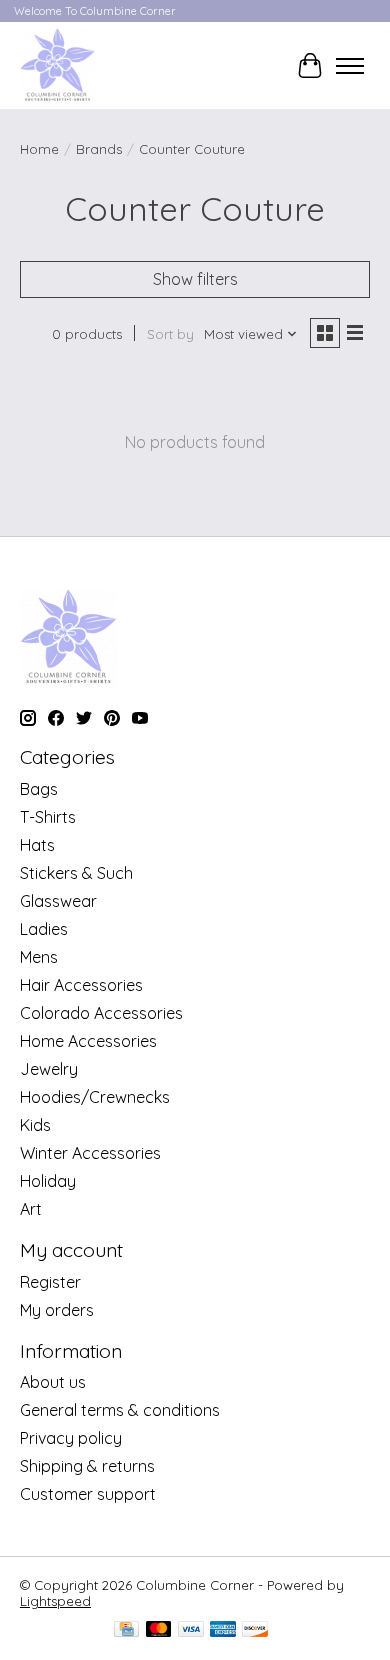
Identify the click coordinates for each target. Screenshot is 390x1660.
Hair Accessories (81, 985)
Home (39, 149)
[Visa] (191, 1630)
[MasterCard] (159, 1630)
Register (50, 1282)
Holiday (48, 1181)
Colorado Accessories (101, 1013)
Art (31, 1209)
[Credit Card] (126, 1630)
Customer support (88, 1494)
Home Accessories (88, 1041)
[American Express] (223, 1630)
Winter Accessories (90, 1153)
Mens (39, 957)
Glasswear (58, 901)
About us (53, 1382)
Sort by (170, 334)
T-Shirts (48, 817)
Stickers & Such (76, 873)
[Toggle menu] (350, 66)
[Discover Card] (255, 1630)
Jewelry (49, 1069)
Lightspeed (55, 1601)
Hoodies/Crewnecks (95, 1097)
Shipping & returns (87, 1466)
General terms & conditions (120, 1410)
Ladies (44, 929)
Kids (35, 1125)
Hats (37, 845)
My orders (57, 1310)
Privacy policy (71, 1438)
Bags (39, 789)
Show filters (195, 279)
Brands (99, 149)
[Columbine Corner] (57, 65)
